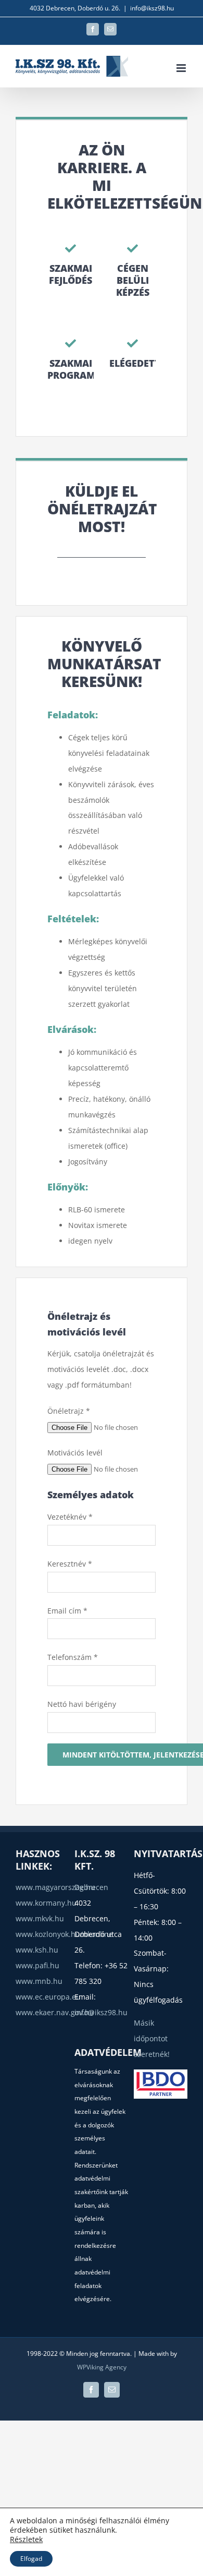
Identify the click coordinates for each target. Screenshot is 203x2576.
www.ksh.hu (37, 1950)
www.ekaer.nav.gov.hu (55, 2012)
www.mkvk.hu (40, 1918)
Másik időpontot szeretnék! (152, 2038)
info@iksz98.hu (152, 8)
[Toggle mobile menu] (182, 68)
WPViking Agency (102, 2367)
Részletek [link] (26, 2539)
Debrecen (91, 1887)
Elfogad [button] (31, 2559)
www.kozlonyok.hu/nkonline (64, 1934)
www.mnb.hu (39, 1981)
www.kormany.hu (46, 1903)
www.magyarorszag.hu (55, 1887)
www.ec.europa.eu (48, 1997)
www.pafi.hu (37, 1965)
